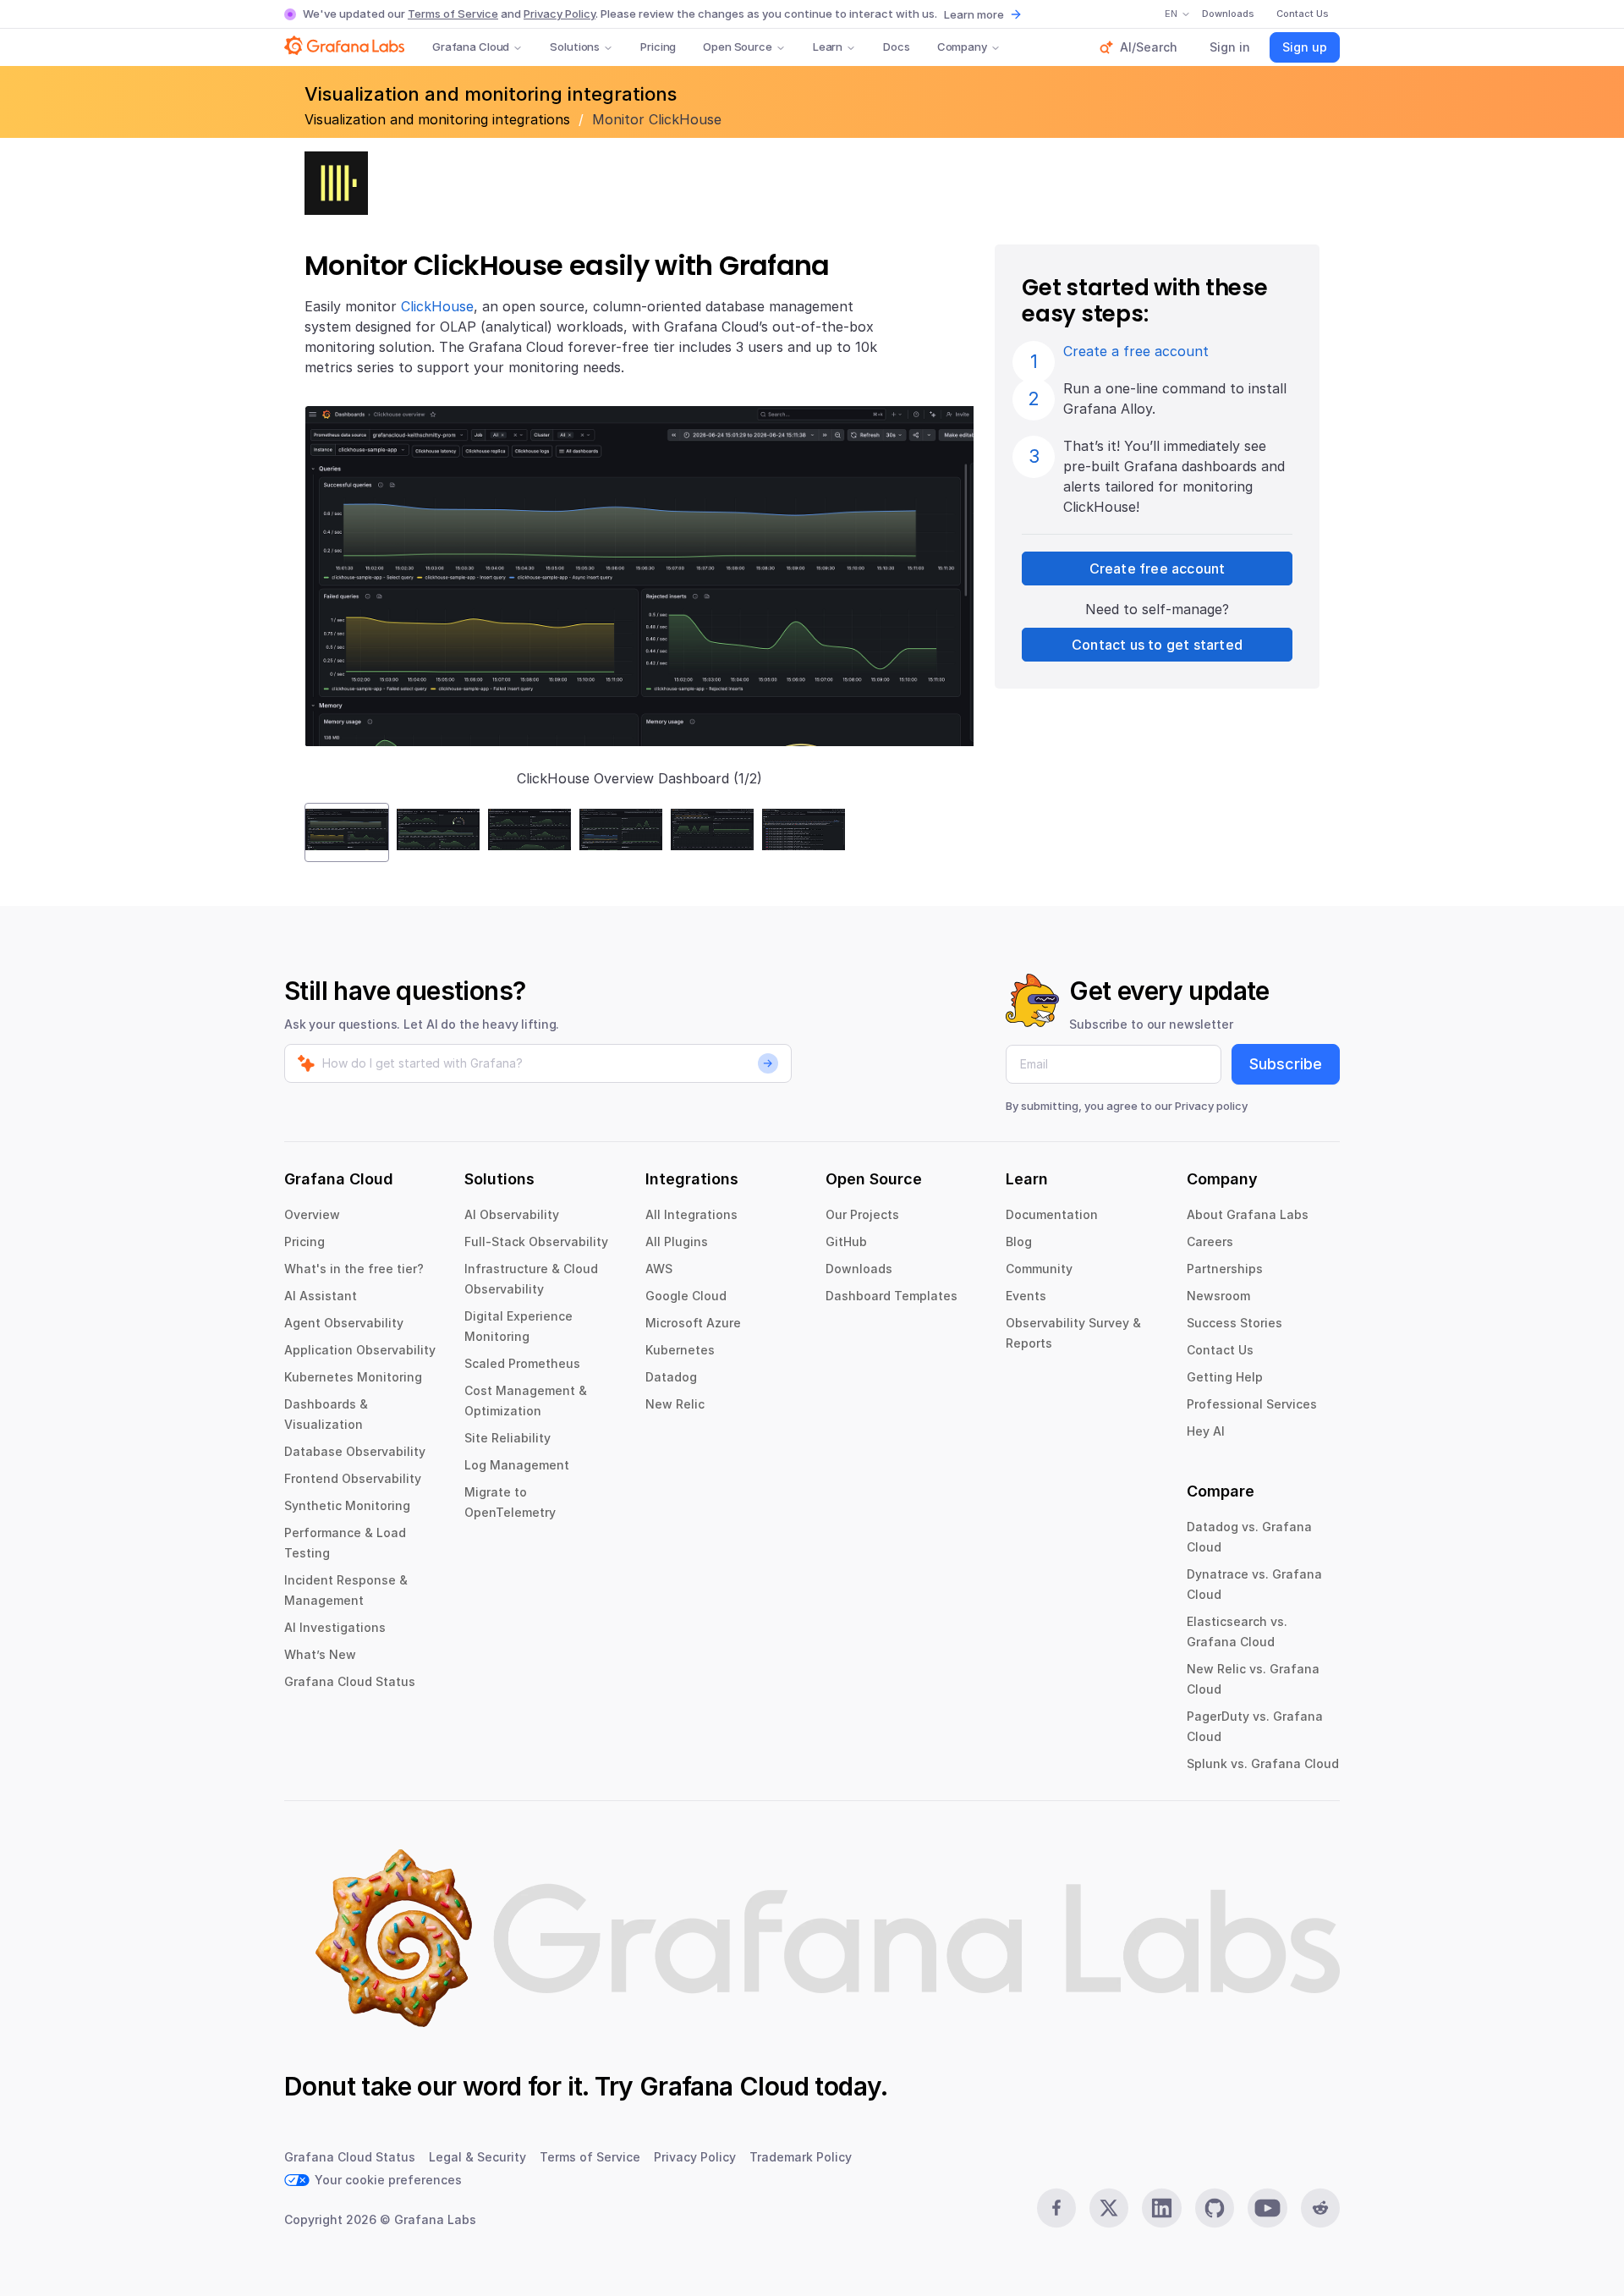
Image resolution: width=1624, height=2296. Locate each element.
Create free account (1158, 569)
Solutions (575, 47)
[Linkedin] (1161, 2208)
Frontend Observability (353, 1478)
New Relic (675, 1404)
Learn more (974, 14)
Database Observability (355, 1451)
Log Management (517, 1465)
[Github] (1215, 2208)
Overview (312, 1214)
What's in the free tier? (354, 1269)
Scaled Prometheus (522, 1363)
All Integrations (691, 1214)
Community (1039, 1269)
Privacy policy (1211, 1106)
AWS (659, 1269)
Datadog (671, 1377)
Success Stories (1234, 1323)
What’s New (320, 1654)
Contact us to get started (1157, 645)
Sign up (1305, 47)
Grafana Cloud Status (350, 1681)
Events (1026, 1296)
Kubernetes (680, 1350)
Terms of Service (453, 14)
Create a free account (1136, 351)
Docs (896, 47)
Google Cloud (686, 1296)
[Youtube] (1267, 2208)
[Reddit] (1320, 2208)
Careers (1210, 1241)
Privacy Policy (560, 14)
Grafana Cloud (471, 47)
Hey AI (1206, 1431)
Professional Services (1252, 1404)
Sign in (1230, 47)
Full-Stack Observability (536, 1241)
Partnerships (1225, 1269)
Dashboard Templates (892, 1296)
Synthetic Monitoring (347, 1505)
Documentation (1052, 1214)
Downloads (859, 1269)
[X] (1109, 2208)
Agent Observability (344, 1323)
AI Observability (512, 1214)
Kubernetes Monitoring (353, 1377)
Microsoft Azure (693, 1323)
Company (962, 47)
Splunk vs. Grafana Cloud (1263, 1763)
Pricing (658, 47)
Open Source (738, 47)
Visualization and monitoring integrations (439, 119)
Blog (1019, 1241)
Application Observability (360, 1350)
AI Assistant (321, 1296)
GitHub (846, 1241)
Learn (828, 47)
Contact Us (1220, 1350)
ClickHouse (437, 306)
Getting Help (1225, 1377)
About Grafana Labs (1248, 1214)
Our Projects (862, 1214)
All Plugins (677, 1241)
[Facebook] (1056, 2208)
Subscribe (1286, 1064)
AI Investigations (335, 1627)
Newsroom (1218, 1296)
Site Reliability (507, 1438)
